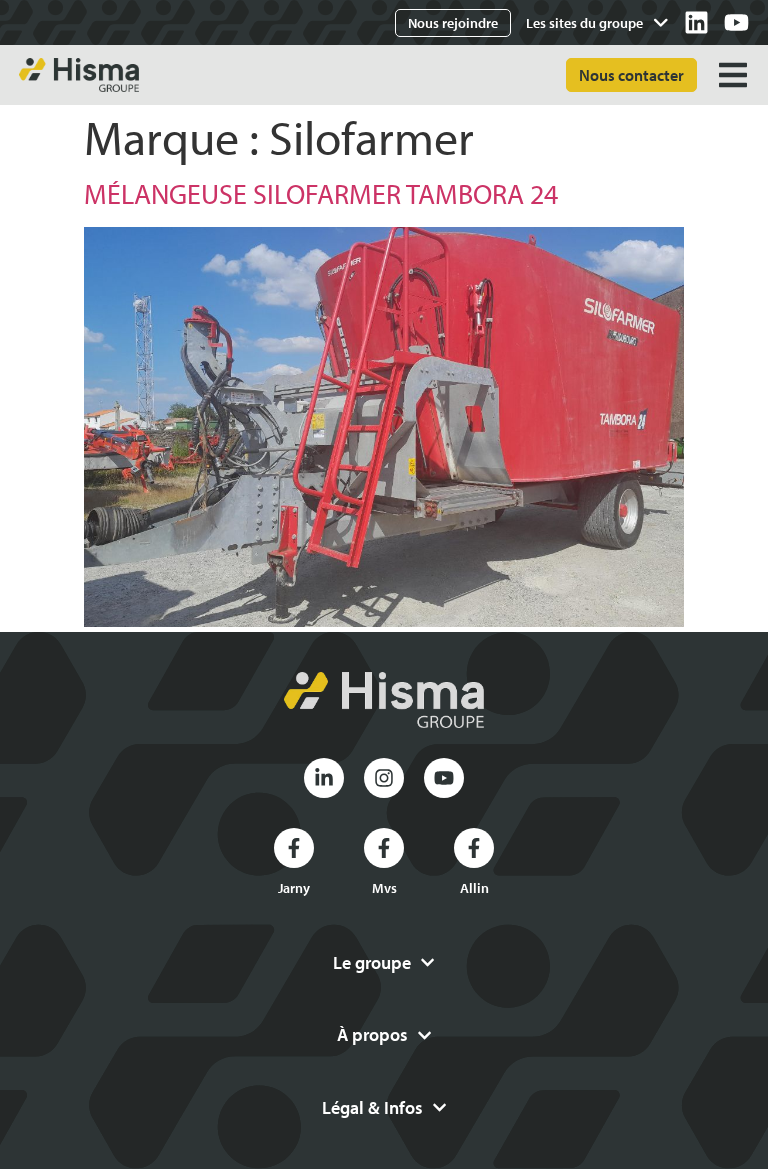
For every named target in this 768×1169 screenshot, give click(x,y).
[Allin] (474, 848)
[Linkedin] (696, 22)
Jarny (294, 888)
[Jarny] (294, 848)
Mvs (384, 888)
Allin (474, 888)
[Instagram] (384, 778)
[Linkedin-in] (324, 778)
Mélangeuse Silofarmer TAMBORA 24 (321, 193)
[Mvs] (384, 848)
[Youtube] (736, 22)
